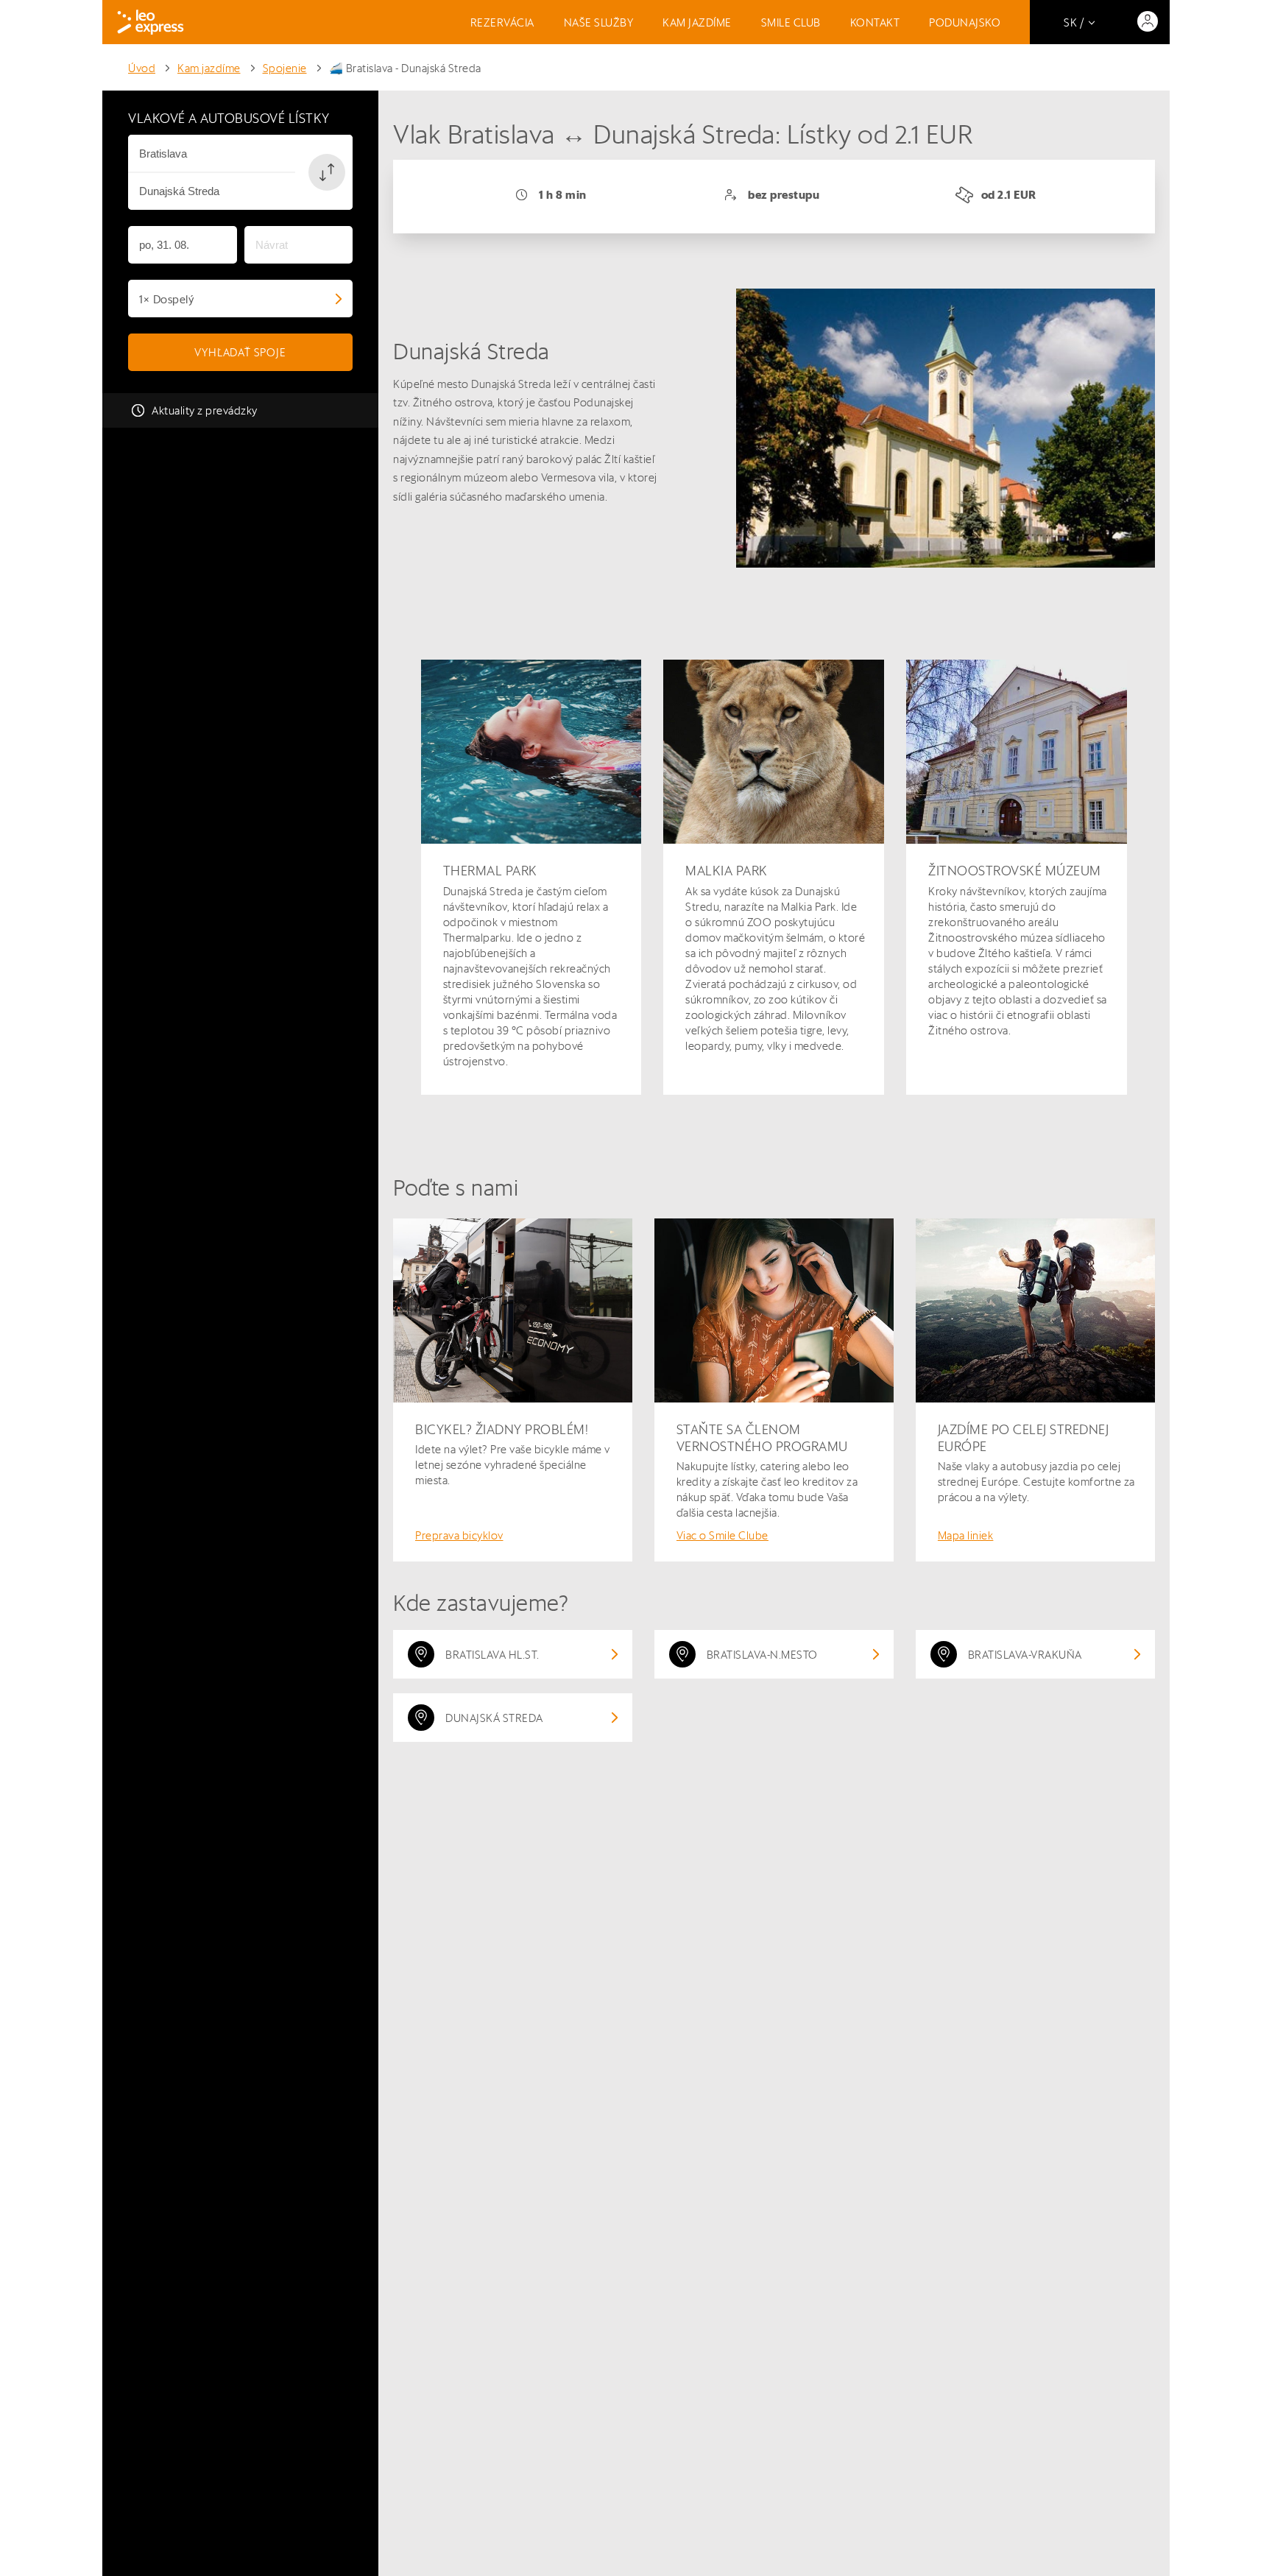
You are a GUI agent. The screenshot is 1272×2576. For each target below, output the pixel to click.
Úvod (142, 68)
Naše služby (599, 22)
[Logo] (151, 22)
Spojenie (285, 68)
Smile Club (791, 22)
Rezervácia (502, 22)
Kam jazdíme (697, 22)
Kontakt (875, 22)
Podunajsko (965, 22)
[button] (327, 172)
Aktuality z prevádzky (205, 410)
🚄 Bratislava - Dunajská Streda (405, 68)
